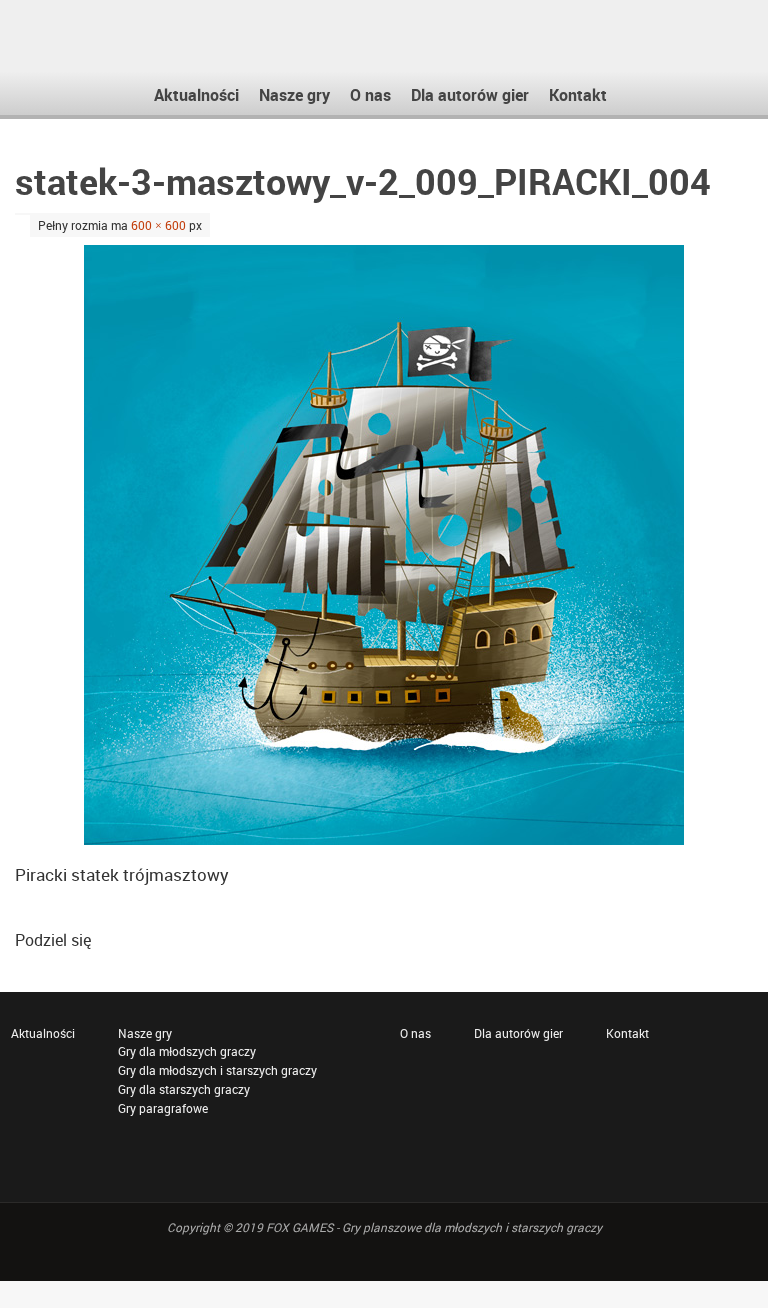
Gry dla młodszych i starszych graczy (217, 1070)
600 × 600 (158, 225)
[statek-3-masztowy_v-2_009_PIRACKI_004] (384, 545)
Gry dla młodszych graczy (187, 1051)
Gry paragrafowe (163, 1108)
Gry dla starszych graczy (184, 1089)
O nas (415, 1033)
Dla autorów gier (518, 1033)
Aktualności (43, 1033)
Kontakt (627, 1033)
